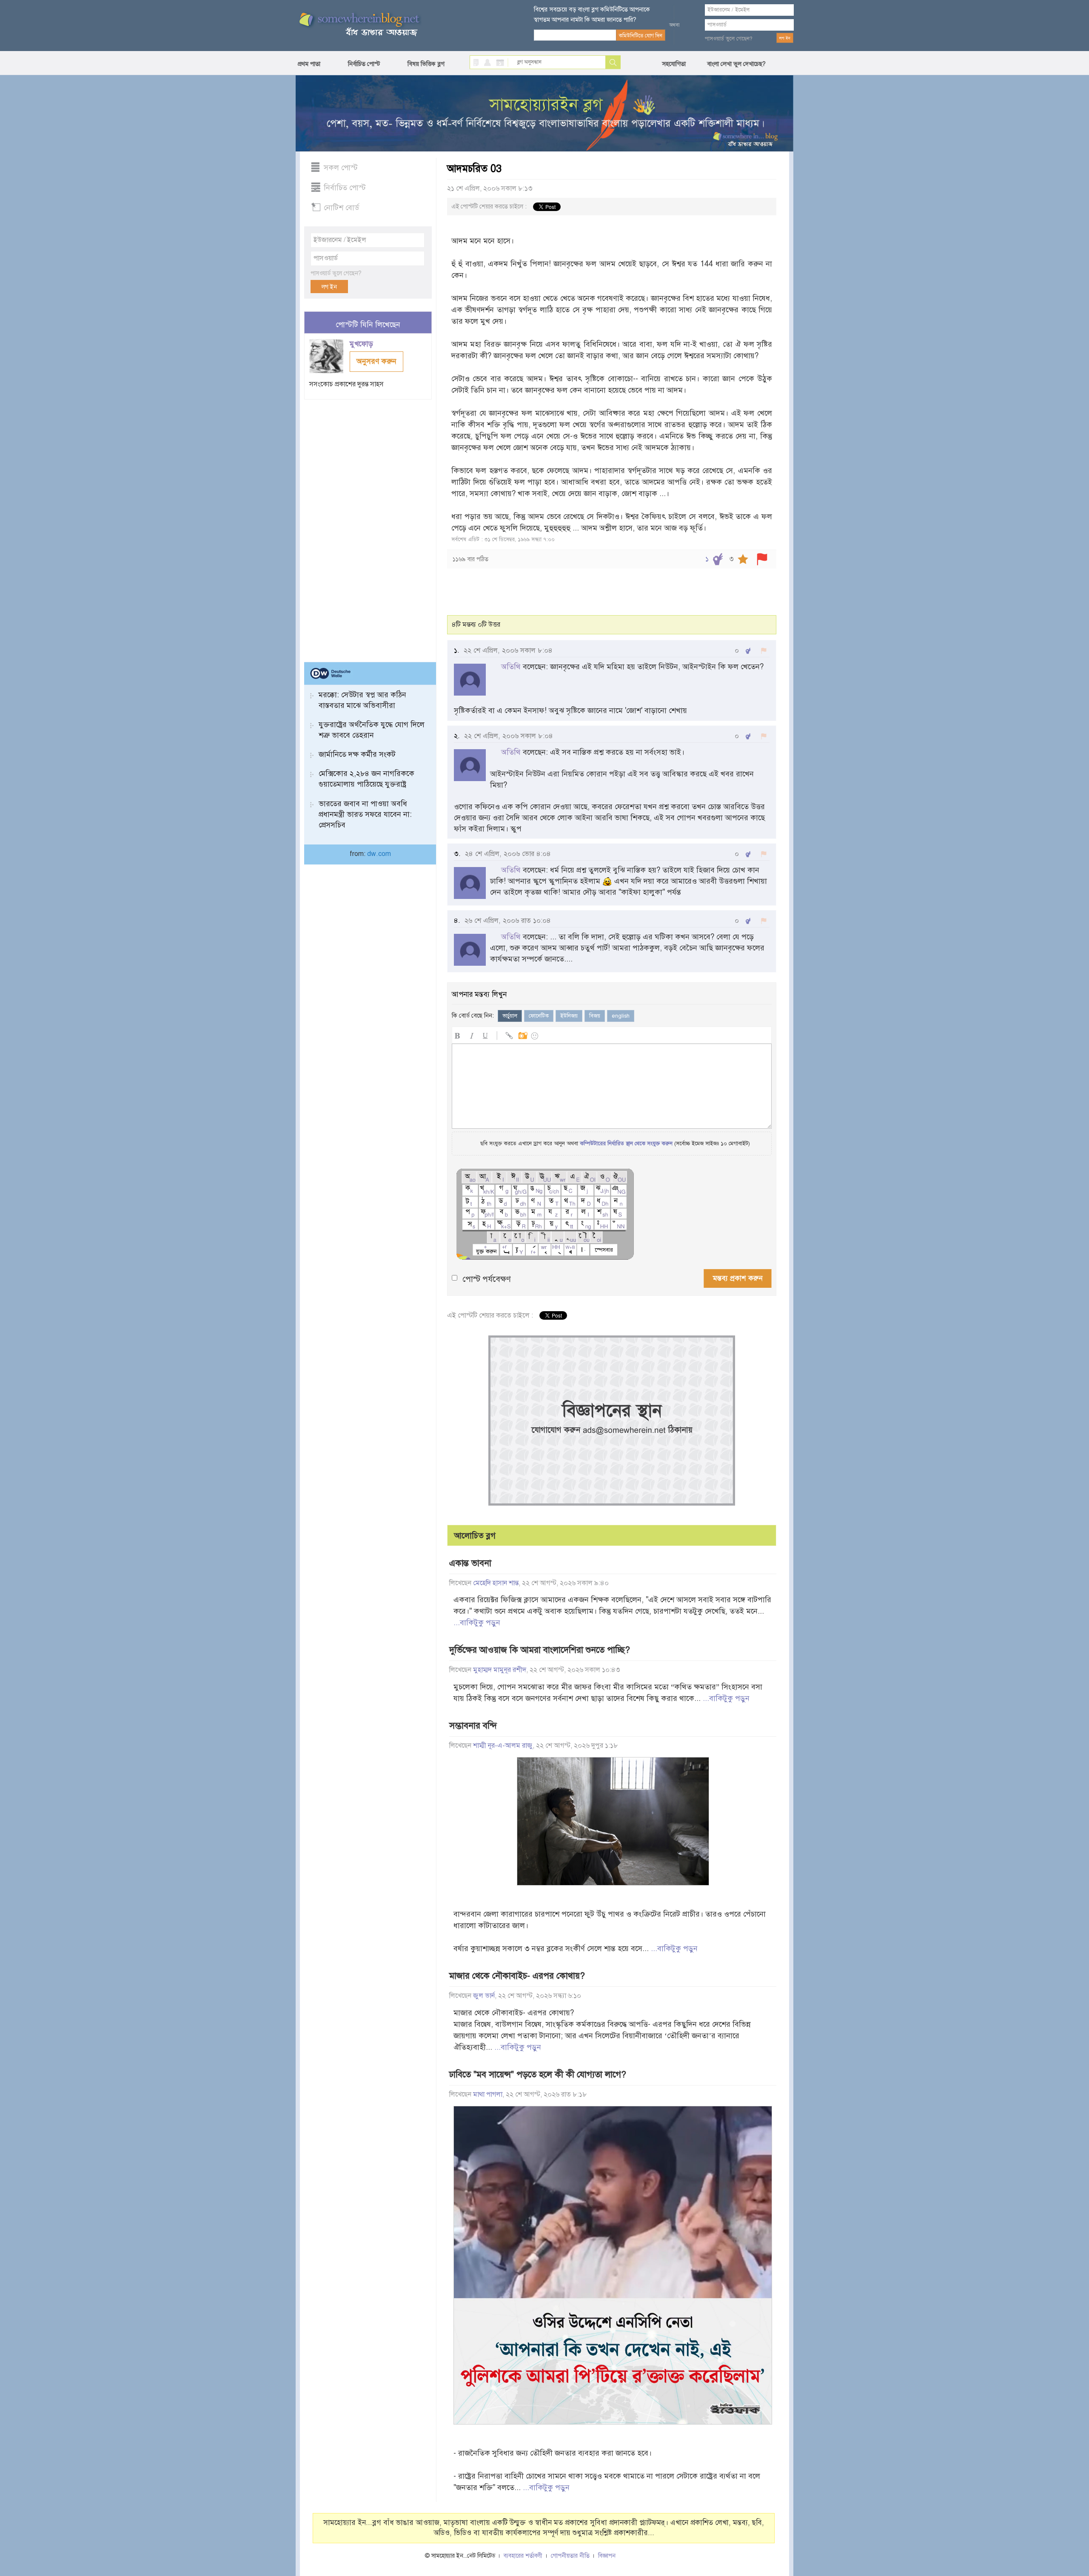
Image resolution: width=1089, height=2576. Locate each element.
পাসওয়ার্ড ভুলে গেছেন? (729, 39)
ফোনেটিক (539, 1016)
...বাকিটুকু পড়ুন (477, 1623)
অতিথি (511, 667)
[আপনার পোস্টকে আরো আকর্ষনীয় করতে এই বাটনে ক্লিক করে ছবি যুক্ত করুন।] (522, 1034)
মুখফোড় (362, 344)
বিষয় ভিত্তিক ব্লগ (426, 64)
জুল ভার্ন (484, 1996)
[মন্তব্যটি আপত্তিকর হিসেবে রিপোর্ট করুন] (764, 651)
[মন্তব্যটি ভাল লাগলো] (748, 651)
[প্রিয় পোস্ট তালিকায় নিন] (743, 559)
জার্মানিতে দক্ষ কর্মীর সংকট (357, 754)
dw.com (379, 854)
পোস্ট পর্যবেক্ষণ (487, 1279)
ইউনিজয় (569, 1016)
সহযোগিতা (674, 64)
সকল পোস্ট (341, 168)
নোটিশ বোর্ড (341, 208)
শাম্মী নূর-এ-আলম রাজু (503, 1746)
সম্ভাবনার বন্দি (473, 1726)
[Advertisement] (368, 527)
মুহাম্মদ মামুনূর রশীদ (500, 1670)
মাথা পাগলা (488, 2094)
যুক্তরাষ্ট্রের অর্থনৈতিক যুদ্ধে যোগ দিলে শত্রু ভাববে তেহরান (372, 730)
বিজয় (595, 1016)
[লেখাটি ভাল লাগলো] (718, 559)
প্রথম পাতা (309, 64)
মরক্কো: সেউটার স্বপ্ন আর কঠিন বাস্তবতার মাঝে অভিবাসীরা (362, 700)
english (621, 1016)
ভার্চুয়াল (510, 1016)
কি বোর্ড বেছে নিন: (473, 1016)
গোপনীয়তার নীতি (570, 2556)
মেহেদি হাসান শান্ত (496, 1583)
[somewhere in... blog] (359, 25)
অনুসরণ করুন (376, 361)
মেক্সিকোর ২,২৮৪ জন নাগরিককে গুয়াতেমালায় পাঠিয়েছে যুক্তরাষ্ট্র (366, 779)
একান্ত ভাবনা (470, 1563)
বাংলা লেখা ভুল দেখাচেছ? (736, 64)
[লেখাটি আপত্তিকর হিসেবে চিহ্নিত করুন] (762, 559)
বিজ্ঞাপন (607, 2556)
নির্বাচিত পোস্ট (364, 64)
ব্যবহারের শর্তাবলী (523, 2556)
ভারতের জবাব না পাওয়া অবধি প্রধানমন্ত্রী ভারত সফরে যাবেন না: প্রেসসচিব (365, 814)
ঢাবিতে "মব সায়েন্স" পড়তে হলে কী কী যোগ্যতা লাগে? (538, 2074)
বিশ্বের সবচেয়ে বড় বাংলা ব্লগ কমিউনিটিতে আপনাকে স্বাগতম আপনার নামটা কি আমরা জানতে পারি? (592, 14)
